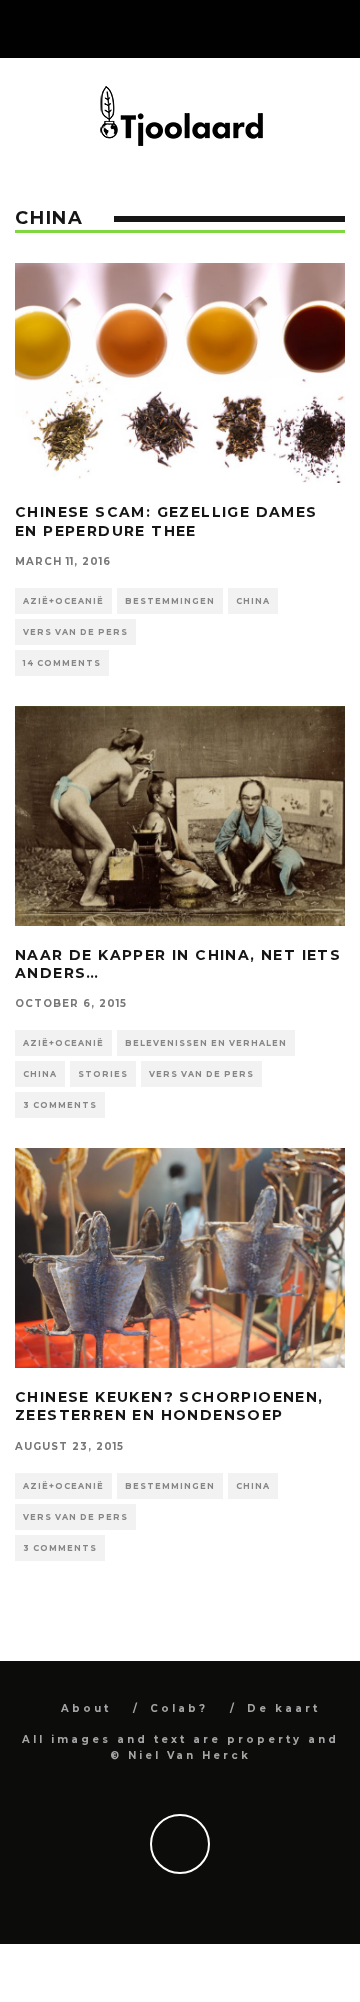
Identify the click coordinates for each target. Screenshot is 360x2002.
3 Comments (60, 1105)
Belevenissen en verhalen (206, 1043)
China (253, 601)
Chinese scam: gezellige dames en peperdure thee (166, 521)
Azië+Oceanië (63, 601)
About (86, 1708)
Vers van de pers (75, 632)
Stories (103, 1074)
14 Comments (62, 663)
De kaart (283, 1708)
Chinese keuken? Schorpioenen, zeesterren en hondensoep (169, 1406)
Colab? (179, 1708)
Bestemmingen (170, 601)
